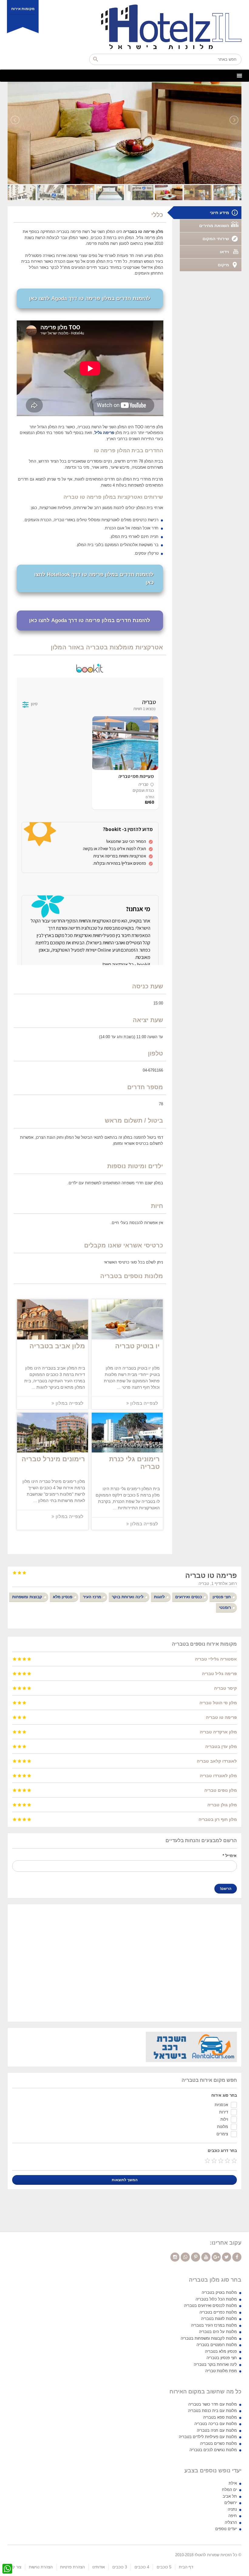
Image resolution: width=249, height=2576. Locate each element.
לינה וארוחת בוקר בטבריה (215, 2364)
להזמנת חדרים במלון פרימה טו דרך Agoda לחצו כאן (90, 298)
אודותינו (99, 2567)
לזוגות (159, 1597)
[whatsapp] (185, 2257)
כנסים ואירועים (189, 1597)
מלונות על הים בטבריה (218, 2332)
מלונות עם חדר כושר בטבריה (213, 2404)
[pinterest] (196, 2257)
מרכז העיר (92, 1597)
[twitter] (227, 2257)
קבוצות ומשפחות (27, 1597)
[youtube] (206, 2257)
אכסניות (221, 2105)
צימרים (222, 2134)
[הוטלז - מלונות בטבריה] (125, 27)
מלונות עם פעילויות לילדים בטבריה (208, 2437)
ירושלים (231, 2503)
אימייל (230, 1856)
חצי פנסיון (222, 1597)
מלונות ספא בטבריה (220, 2417)
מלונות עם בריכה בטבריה (216, 2424)
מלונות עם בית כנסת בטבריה (212, 2411)
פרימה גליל (104, 433)
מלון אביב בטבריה (57, 1346)
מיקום (223, 265)
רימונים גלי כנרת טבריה (134, 1463)
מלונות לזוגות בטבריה (219, 2319)
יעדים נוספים (226, 2529)
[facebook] (237, 2257)
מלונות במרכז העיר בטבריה (214, 2325)
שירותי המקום (216, 239)
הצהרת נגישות (41, 2567)
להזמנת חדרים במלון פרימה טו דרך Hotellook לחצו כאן (94, 578)
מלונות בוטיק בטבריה (219, 2292)
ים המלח (229, 2490)
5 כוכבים (164, 2567)
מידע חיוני (219, 213)
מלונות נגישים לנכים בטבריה (213, 2450)
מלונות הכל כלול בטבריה (216, 2299)
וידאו (224, 252)
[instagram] (175, 2257)
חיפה (233, 2516)
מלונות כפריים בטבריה (218, 2312)
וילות (224, 2119)
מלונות (223, 2127)
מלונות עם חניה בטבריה (217, 2430)
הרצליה (231, 2522)
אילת (233, 2483)
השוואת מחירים (214, 226)
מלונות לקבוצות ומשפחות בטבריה (209, 2338)
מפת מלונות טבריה (221, 2371)
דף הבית (186, 2567)
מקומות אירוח (23, 9)
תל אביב (230, 2496)
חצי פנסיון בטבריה (222, 2358)
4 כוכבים (142, 2567)
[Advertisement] (124, 1962)
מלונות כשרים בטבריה (218, 2443)
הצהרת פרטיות (72, 2567)
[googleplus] (216, 2257)
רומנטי (225, 1608)
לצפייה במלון (144, 1403)
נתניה (232, 2509)
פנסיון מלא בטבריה (221, 2351)
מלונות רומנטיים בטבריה (217, 2345)
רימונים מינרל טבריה (53, 1459)
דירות (224, 2112)
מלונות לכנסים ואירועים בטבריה (210, 2306)
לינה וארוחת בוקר (128, 1597)
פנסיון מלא (63, 1597)
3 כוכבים (120, 2567)
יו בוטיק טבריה (137, 1346)
